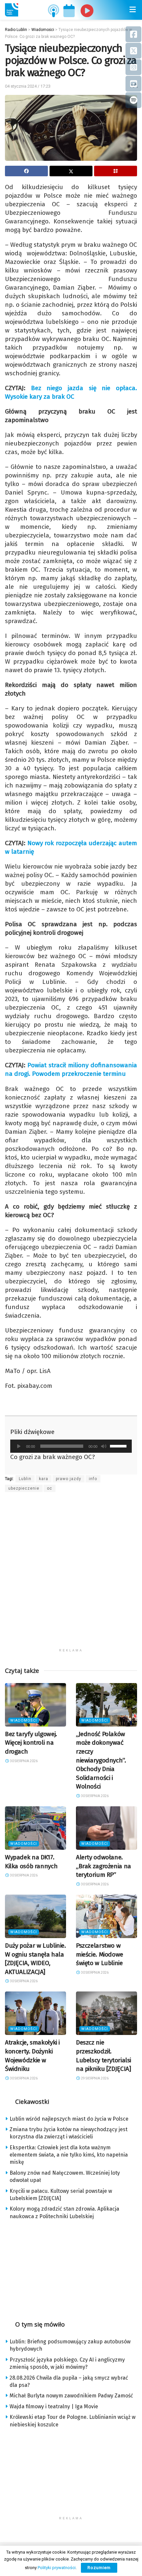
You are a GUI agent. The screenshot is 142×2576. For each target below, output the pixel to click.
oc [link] (50, 1488)
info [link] (93, 1479)
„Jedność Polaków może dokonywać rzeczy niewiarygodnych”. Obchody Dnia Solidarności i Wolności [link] (101, 1760)
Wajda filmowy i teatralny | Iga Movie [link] (54, 2406)
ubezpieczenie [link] (24, 1488)
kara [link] (44, 1479)
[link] (12, 10)
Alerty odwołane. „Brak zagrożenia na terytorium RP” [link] (104, 1866)
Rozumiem (99, 2568)
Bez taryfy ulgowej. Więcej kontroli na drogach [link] (31, 1743)
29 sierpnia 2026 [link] (94, 2078)
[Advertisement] (71, 1574)
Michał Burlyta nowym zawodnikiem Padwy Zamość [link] (71, 2396)
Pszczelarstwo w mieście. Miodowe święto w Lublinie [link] (100, 1954)
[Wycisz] (104, 1446)
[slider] (119, 1445)
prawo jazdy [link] (69, 1479)
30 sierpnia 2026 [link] (23, 1761)
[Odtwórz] (19, 1446)
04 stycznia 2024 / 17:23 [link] (28, 86)
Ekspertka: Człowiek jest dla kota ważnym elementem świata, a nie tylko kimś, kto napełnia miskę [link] (69, 2155)
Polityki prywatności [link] (57, 2568)
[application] (71, 1446)
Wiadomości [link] (24, 1720)
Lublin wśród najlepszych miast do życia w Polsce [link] (69, 2119)
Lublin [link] (25, 1479)
